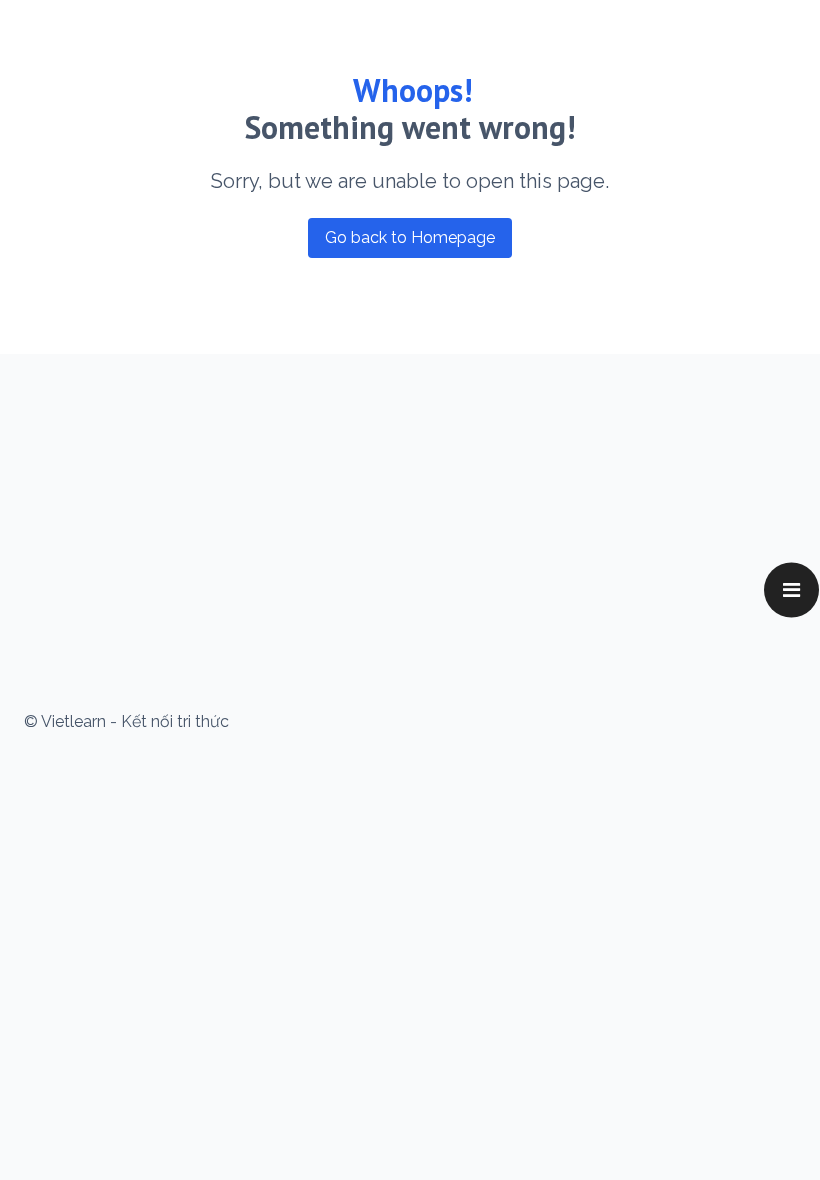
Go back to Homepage (410, 237)
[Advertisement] (410, 520)
